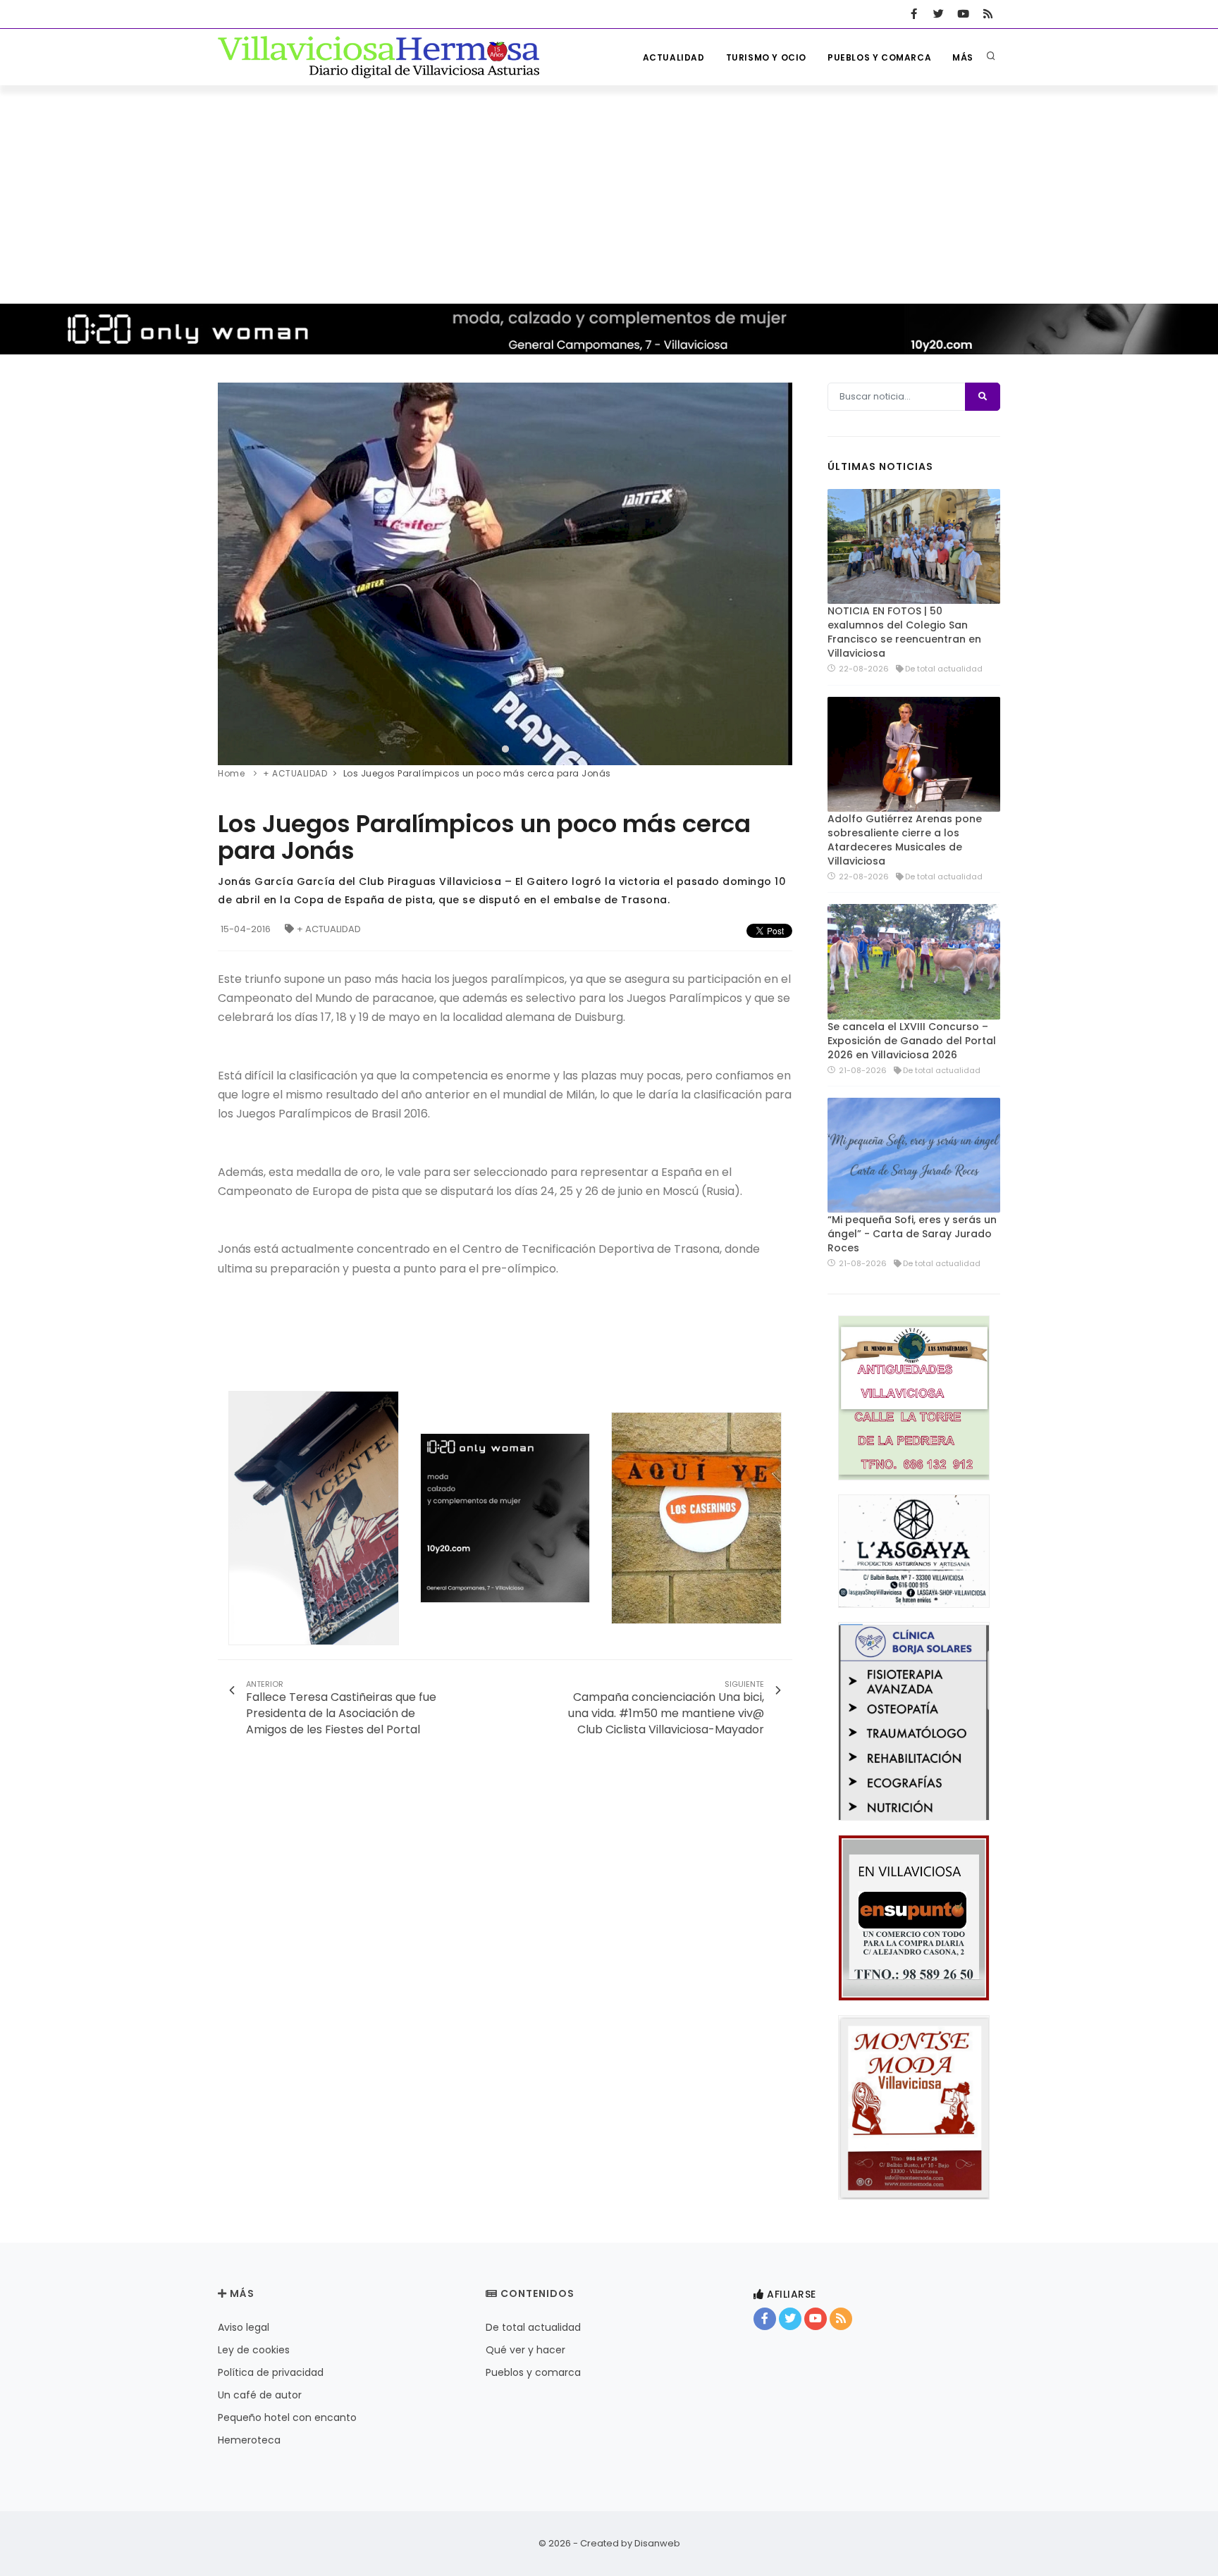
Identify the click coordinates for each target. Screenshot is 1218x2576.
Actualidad (674, 57)
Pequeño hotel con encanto (287, 2417)
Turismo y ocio (766, 57)
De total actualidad (533, 2327)
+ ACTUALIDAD (329, 929)
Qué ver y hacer (525, 2350)
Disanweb (657, 2543)
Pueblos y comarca (879, 57)
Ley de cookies (254, 2350)
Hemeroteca (249, 2440)
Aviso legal (244, 2327)
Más (963, 57)
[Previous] (232, 572)
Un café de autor (260, 2395)
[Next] (778, 572)
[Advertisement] (609, 191)
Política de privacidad (271, 2372)
